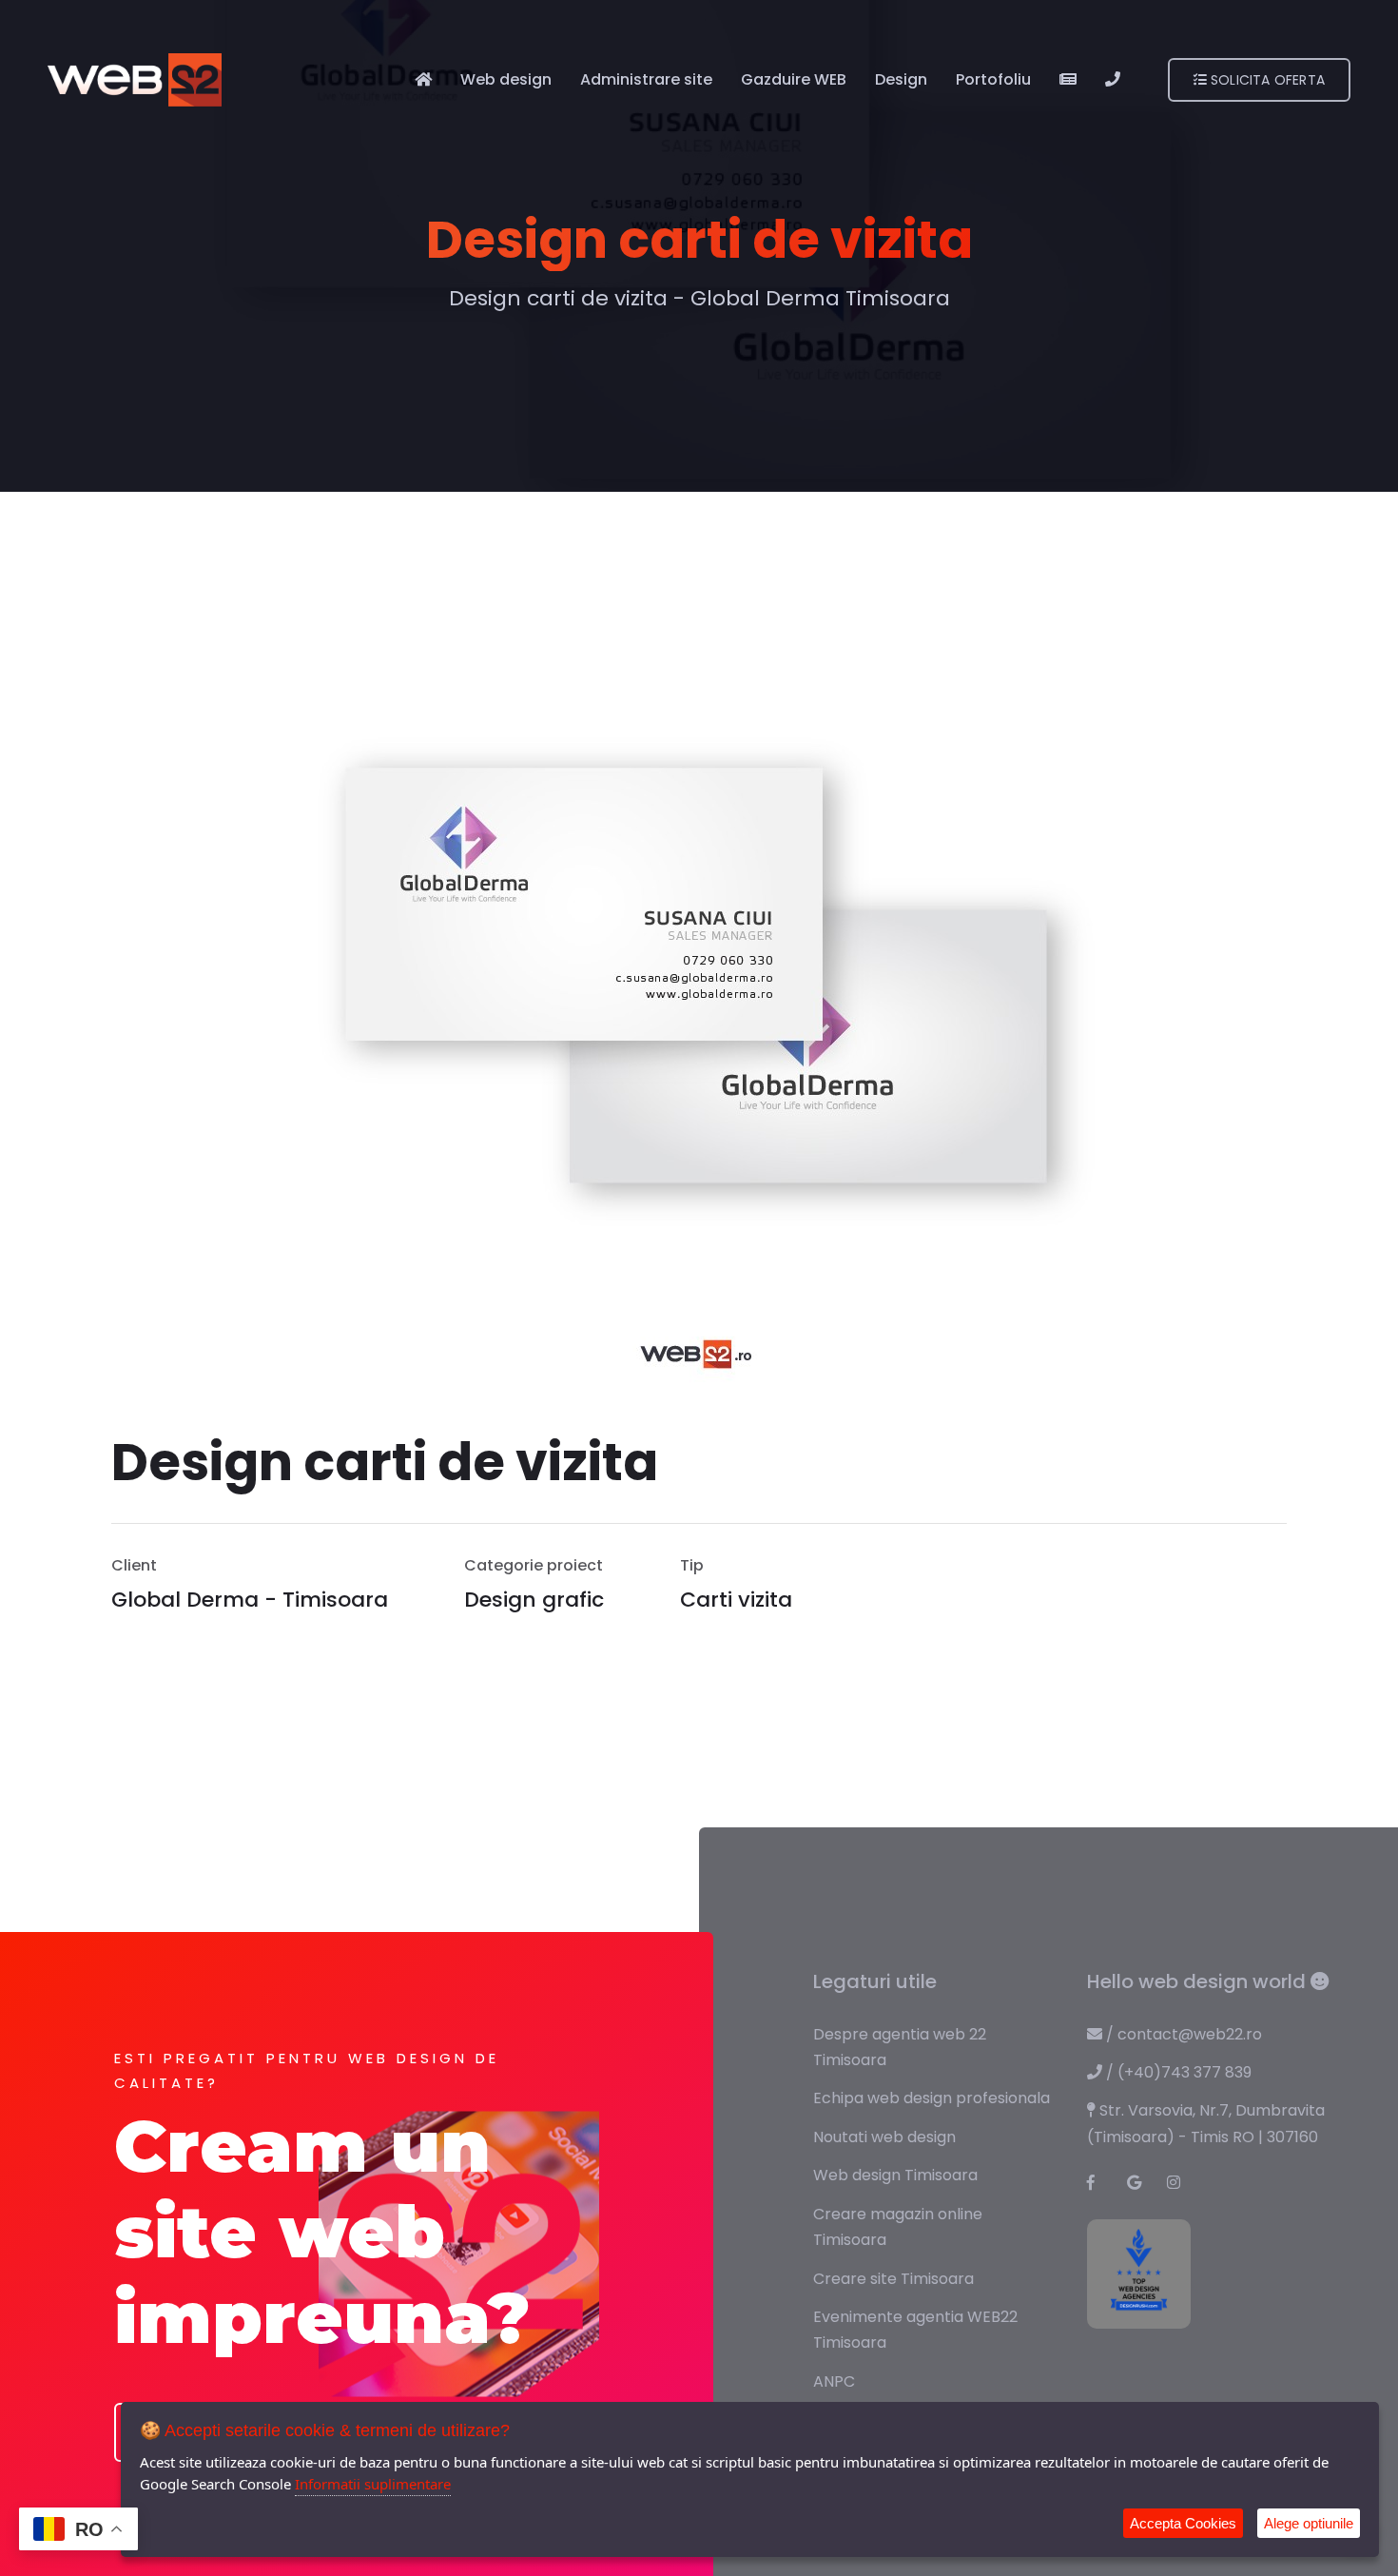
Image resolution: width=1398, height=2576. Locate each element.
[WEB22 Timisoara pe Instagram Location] (1181, 2183)
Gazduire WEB (794, 79)
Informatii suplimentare (373, 2484)
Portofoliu (993, 79)
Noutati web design (884, 2137)
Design (901, 79)
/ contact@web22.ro (1182, 2034)
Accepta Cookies (1183, 2523)
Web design (506, 79)
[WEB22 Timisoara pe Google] (1141, 2183)
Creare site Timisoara (893, 2279)
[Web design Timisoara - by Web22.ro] (135, 79)
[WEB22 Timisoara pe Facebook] (1101, 2183)
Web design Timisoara (895, 2175)
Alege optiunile (1309, 2523)
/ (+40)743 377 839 (1177, 2072)
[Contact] (1113, 79)
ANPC (834, 2381)
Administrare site (646, 79)
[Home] (423, 79)
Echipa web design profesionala (932, 2098)
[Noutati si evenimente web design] (1068, 79)
